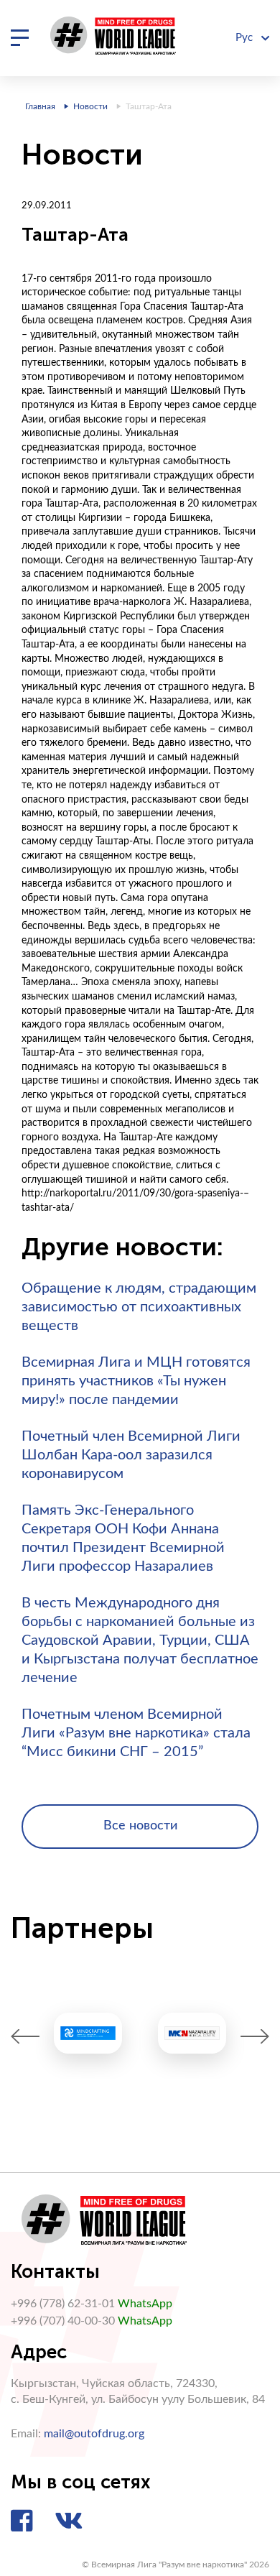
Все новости (140, 1826)
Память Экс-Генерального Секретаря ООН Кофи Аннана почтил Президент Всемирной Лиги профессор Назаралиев (123, 1538)
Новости (90, 106)
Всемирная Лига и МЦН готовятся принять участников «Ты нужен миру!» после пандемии (136, 1381)
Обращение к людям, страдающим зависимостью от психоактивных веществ (139, 1307)
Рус (246, 38)
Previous (25, 2037)
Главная (40, 106)
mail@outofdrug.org (94, 2434)
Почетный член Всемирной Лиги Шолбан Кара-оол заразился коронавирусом (131, 1455)
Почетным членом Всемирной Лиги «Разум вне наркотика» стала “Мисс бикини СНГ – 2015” (136, 1733)
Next (255, 2037)
